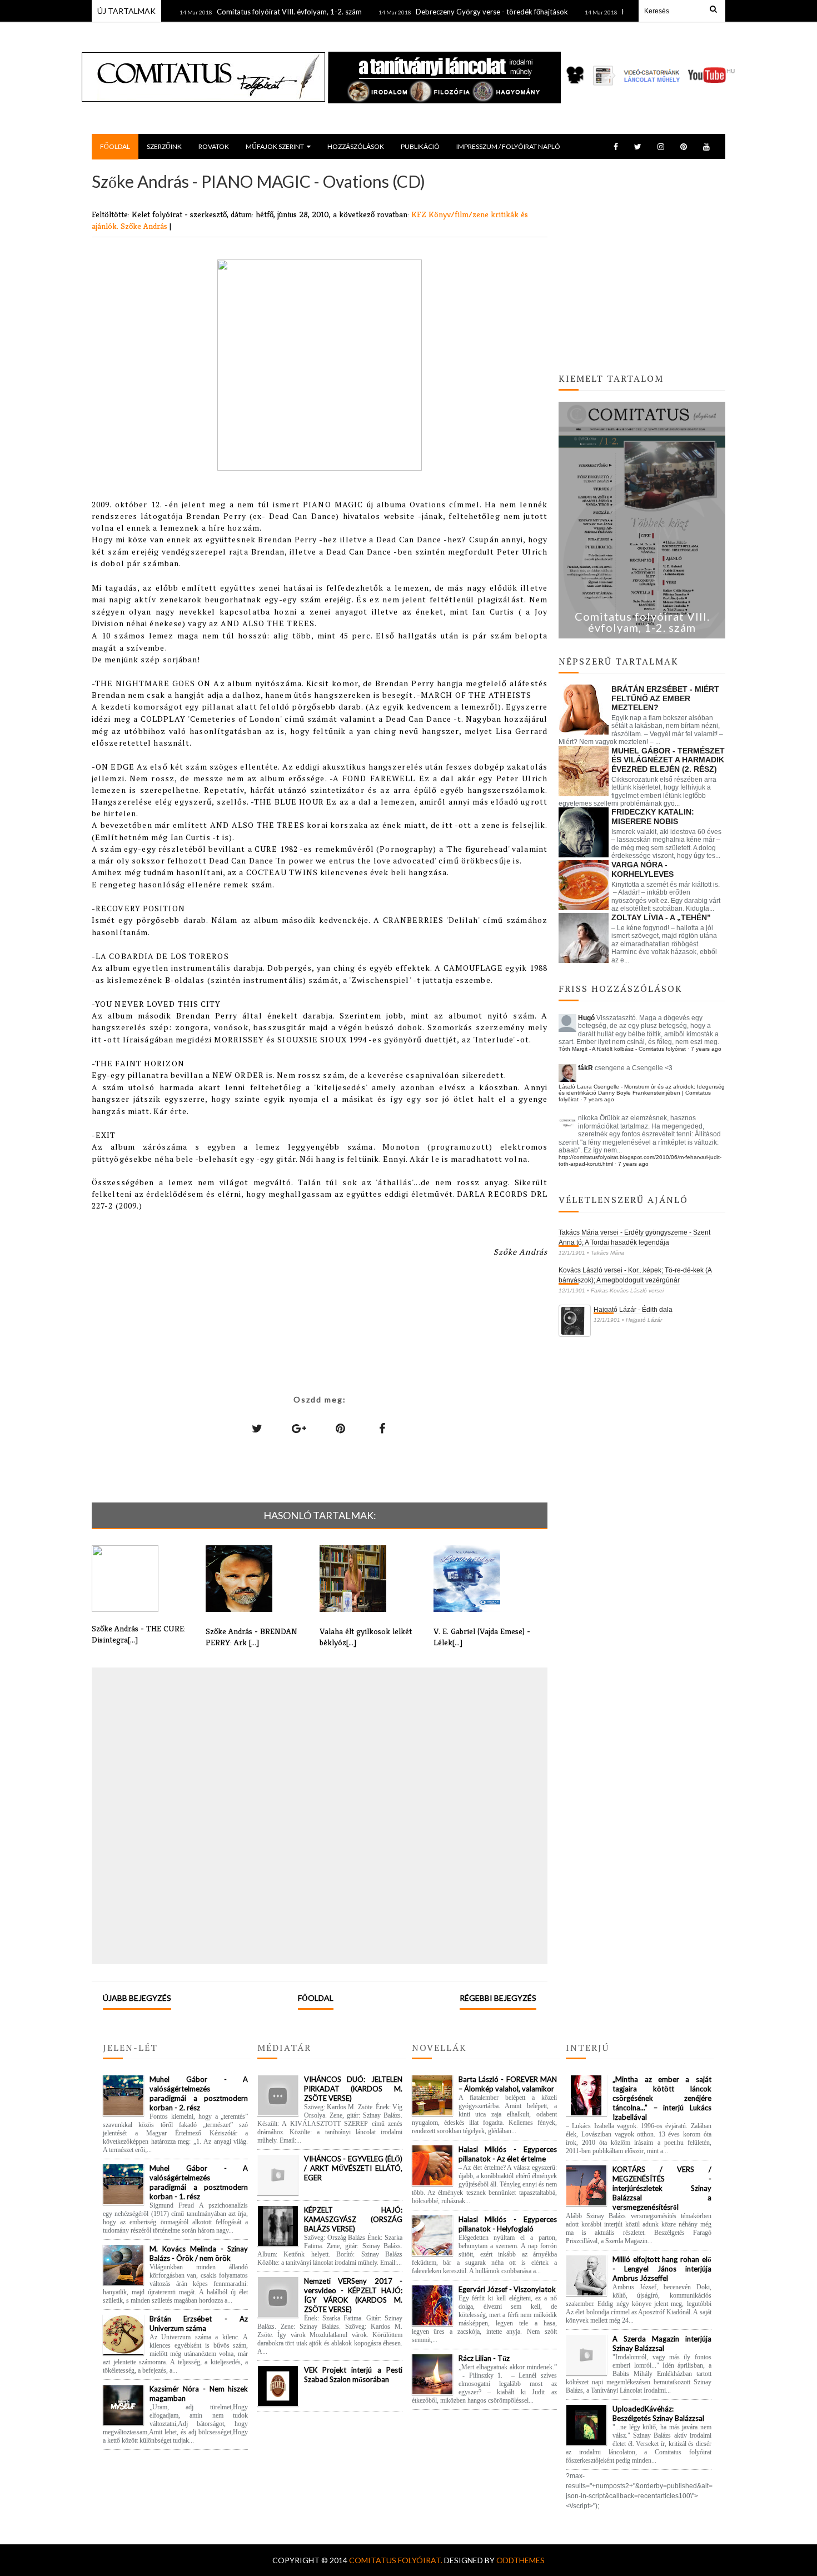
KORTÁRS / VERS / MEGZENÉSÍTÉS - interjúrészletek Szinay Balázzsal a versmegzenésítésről (662, 2188)
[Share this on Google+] (299, 1428)
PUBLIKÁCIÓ (420, 146)
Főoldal (316, 1998)
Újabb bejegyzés (137, 1998)
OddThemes (520, 2560)
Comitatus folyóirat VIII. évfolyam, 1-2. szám (243, 12)
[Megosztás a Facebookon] (382, 1428)
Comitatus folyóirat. (397, 2560)
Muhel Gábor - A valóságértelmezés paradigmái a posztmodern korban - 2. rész (199, 2093)
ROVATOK (214, 146)
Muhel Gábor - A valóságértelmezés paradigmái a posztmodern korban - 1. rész (199, 2182)
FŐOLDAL (115, 146)
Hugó (586, 1018)
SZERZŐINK (164, 146)
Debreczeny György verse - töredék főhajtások (446, 12)
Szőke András (145, 226)
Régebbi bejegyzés (498, 1998)
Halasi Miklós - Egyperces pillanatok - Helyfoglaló (508, 2224)
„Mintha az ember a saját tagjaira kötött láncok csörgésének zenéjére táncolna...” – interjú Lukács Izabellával (662, 2098)
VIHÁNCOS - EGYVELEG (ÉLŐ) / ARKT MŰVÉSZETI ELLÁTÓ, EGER (353, 2168)
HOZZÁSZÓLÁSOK (356, 146)
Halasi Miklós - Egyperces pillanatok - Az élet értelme (508, 2154)
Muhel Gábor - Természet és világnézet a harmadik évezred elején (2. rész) (668, 760)
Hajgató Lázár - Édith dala (633, 1310)
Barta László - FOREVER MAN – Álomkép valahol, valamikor (508, 2084)
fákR (586, 1068)
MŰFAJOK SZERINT (275, 146)
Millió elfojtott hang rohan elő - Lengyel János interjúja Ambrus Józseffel (662, 2269)
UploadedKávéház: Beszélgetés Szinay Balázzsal (658, 2413)
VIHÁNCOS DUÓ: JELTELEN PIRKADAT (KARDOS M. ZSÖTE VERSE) (353, 2089)
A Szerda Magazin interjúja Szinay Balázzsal (662, 2343)
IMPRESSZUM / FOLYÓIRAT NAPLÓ (508, 146)
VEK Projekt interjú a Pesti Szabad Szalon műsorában (353, 2375)
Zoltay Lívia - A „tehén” (661, 917)
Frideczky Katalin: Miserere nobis (653, 817)
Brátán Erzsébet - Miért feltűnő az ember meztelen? (665, 698)
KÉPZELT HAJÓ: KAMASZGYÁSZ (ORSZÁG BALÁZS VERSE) (353, 2219)
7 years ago (706, 1049)
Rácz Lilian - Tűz (484, 2358)
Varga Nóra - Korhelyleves (642, 869)
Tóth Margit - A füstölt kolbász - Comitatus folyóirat (622, 1049)
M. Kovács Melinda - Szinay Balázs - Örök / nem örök (199, 2253)
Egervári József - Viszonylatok (507, 2289)
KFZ (420, 214)
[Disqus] (320, 1815)
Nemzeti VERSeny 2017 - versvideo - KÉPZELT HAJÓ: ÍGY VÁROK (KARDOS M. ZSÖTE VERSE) (353, 2295)
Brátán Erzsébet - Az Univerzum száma (199, 2323)
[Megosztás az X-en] (257, 1428)
